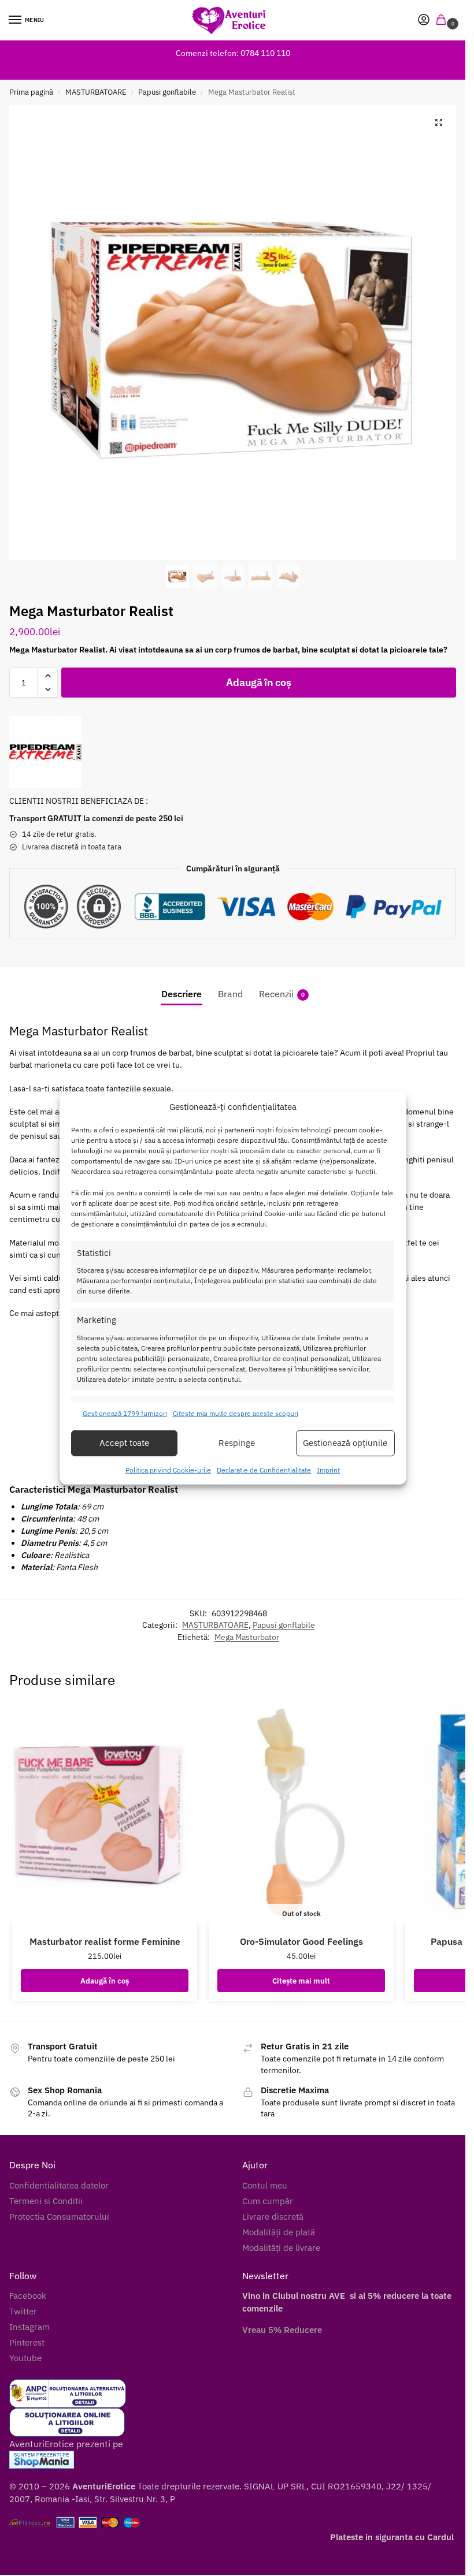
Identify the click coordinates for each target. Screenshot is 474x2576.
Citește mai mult (301, 1981)
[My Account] (424, 20)
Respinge (237, 1443)
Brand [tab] (230, 994)
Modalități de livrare (281, 2248)
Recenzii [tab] (282, 994)
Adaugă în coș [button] (105, 1981)
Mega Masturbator (247, 1637)
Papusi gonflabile (167, 92)
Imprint (328, 1470)
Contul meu (265, 2185)
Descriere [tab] (182, 994)
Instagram (29, 2327)
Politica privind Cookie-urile (168, 1470)
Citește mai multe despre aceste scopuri (236, 1413)
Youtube (25, 2358)
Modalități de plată (279, 2232)
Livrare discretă (273, 2217)
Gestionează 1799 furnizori (125, 1413)
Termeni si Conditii (46, 2201)
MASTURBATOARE (96, 92)
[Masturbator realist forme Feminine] (105, 1813)
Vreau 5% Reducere (282, 2330)
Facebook (28, 2296)
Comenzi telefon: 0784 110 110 (233, 53)
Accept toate (124, 1443)
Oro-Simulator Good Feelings (301, 1941)
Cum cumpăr (268, 2201)
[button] (443, 20)
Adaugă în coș (258, 682)
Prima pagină (31, 92)
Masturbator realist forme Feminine (105, 1941)
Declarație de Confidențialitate (264, 1470)
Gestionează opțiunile (345, 1443)
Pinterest (27, 2342)
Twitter (23, 2311)
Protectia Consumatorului (59, 2217)
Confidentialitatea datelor (59, 2185)
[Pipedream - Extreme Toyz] (45, 752)
